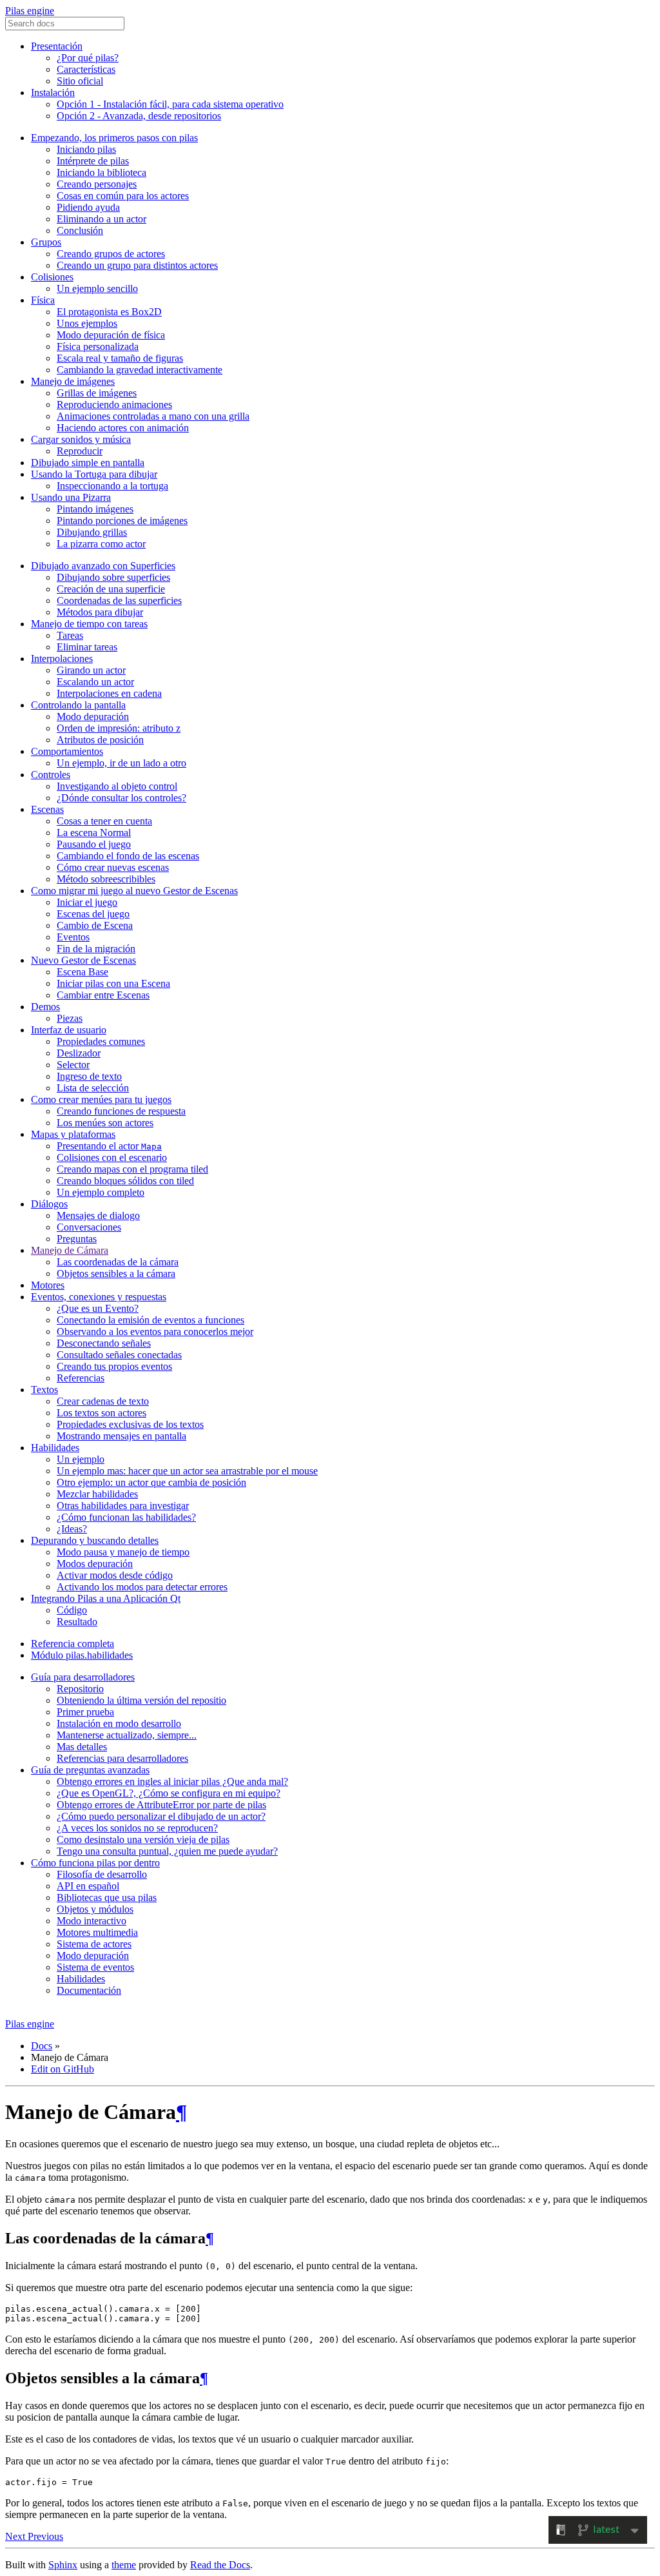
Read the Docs (220, 2565)
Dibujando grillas (92, 532)
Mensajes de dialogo (98, 1215)
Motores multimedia (97, 1932)
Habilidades (55, 1448)
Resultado (77, 1622)
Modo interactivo (92, 1921)
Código (72, 1610)
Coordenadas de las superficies (119, 600)
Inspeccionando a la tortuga (112, 486)
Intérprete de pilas (93, 161)
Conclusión (80, 230)
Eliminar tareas (87, 647)
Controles (51, 775)
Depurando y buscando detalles (95, 1540)
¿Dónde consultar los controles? (121, 798)
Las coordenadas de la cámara (118, 1262)
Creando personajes (97, 184)
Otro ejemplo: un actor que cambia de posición (151, 1482)
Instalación (53, 93)
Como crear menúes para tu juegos (101, 1099)
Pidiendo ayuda (88, 207)
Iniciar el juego (87, 902)
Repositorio (80, 1689)
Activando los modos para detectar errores (142, 1587)
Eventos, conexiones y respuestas (99, 1297)
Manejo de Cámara (70, 1250)
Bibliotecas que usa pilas (107, 1898)
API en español (88, 1886)
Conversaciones (89, 1227)
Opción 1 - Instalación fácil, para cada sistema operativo (170, 104)
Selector (73, 1065)
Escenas (47, 809)
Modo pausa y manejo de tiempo (123, 1552)
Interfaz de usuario (69, 1030)
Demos (45, 1007)
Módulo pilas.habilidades (82, 1655)
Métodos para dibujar (100, 612)
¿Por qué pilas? (88, 58)
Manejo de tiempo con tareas (89, 624)
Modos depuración (95, 1564)
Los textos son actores (102, 1413)
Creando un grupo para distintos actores (137, 265)
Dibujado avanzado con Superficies (103, 566)
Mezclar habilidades (97, 1494)
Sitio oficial (80, 81)
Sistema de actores (94, 1944)
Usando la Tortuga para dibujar (94, 474)
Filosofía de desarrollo (102, 1874)
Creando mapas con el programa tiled (132, 1169)
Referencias (81, 1378)
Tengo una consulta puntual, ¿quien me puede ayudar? (167, 1851)
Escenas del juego (93, 914)
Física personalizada (98, 346)
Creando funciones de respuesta (121, 1111)
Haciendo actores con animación (123, 428)
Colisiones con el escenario (112, 1157)
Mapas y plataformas (73, 1134)
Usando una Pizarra (71, 497)
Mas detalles (82, 1747)
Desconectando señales (104, 1343)
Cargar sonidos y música (81, 439)
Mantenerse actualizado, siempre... (127, 1735)
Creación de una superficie (111, 589)
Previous (45, 2536)
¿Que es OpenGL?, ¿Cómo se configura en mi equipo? (169, 1793)
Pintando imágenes (95, 509)
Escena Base (82, 972)
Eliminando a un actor (102, 219)
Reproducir (80, 451)
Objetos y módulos (95, 1909)
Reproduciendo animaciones (114, 405)
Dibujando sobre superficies (113, 577)
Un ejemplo (81, 1459)
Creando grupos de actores (111, 254)
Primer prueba (85, 1712)
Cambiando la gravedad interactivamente (140, 370)
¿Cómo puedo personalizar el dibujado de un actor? (161, 1816)
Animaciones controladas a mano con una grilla (153, 416)
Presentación (57, 46)
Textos (44, 1390)
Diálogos (49, 1204)
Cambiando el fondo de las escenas (128, 856)
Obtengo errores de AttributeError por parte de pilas (161, 1805)
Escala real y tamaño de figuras (120, 358)
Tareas (70, 635)
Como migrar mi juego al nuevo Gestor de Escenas (134, 891)
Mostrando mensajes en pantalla (121, 1436)
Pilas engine (30, 11)
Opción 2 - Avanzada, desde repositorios (139, 116)
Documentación (89, 1990)
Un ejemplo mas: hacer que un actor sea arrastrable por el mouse (187, 1471)
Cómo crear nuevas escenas (113, 867)
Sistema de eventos (95, 1967)
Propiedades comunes (101, 1041)
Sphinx (63, 2565)
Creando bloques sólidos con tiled (125, 1181)
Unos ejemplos (87, 323)
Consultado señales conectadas (119, 1355)
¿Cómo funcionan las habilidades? (126, 1517)
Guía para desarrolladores (83, 1677)
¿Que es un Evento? (98, 1308)
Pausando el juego (94, 844)
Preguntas (77, 1239)
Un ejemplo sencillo (97, 288)
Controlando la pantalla (78, 705)
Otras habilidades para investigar (123, 1506)
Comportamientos (67, 751)
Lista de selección (93, 1088)
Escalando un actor (95, 682)
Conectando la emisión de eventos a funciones (150, 1320)
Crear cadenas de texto (103, 1401)
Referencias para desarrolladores (122, 1758)
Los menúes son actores (105, 1123)
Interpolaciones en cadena (109, 693)
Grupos (46, 242)
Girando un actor (91, 670)
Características (86, 69)
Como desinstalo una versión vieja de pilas (143, 1839)
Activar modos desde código (115, 1575)
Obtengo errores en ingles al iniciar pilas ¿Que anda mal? (172, 1781)
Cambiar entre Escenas (103, 995)
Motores (48, 1285)
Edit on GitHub (63, 2069)
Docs (42, 2046)
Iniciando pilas (86, 149)
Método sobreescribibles (106, 879)
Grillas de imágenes (97, 393)
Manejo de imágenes (73, 381)
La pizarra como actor (101, 544)
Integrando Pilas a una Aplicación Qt (106, 1598)
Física (43, 300)
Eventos (73, 937)
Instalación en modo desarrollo (119, 1723)
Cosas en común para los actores (123, 196)
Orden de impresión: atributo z (119, 728)
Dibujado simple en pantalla (88, 463)
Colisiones (52, 277)
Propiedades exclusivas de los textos (130, 1424)
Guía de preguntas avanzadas (90, 1770)
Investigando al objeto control (117, 786)
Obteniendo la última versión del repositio (141, 1700)
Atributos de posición (100, 740)
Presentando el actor (109, 1146)
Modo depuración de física (111, 335)
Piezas (70, 1018)
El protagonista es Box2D (109, 312)
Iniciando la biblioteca (102, 172)
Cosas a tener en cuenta (104, 821)
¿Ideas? (72, 1529)
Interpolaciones (62, 659)
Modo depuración (93, 717)
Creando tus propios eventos (114, 1366)
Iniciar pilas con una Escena (113, 983)
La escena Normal (94, 833)
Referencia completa (73, 1644)
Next (16, 2536)
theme (124, 2565)
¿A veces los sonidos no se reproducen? (137, 1828)
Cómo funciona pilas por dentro (95, 1863)
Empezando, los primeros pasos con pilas (114, 138)
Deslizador (79, 1053)
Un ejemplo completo (101, 1192)
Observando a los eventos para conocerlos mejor (155, 1332)
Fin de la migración (96, 949)
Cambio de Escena (95, 925)
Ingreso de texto (89, 1076)
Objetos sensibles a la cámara (116, 1273)
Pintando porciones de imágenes (122, 521)
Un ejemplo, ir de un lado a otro (121, 763)
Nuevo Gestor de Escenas (83, 960)
